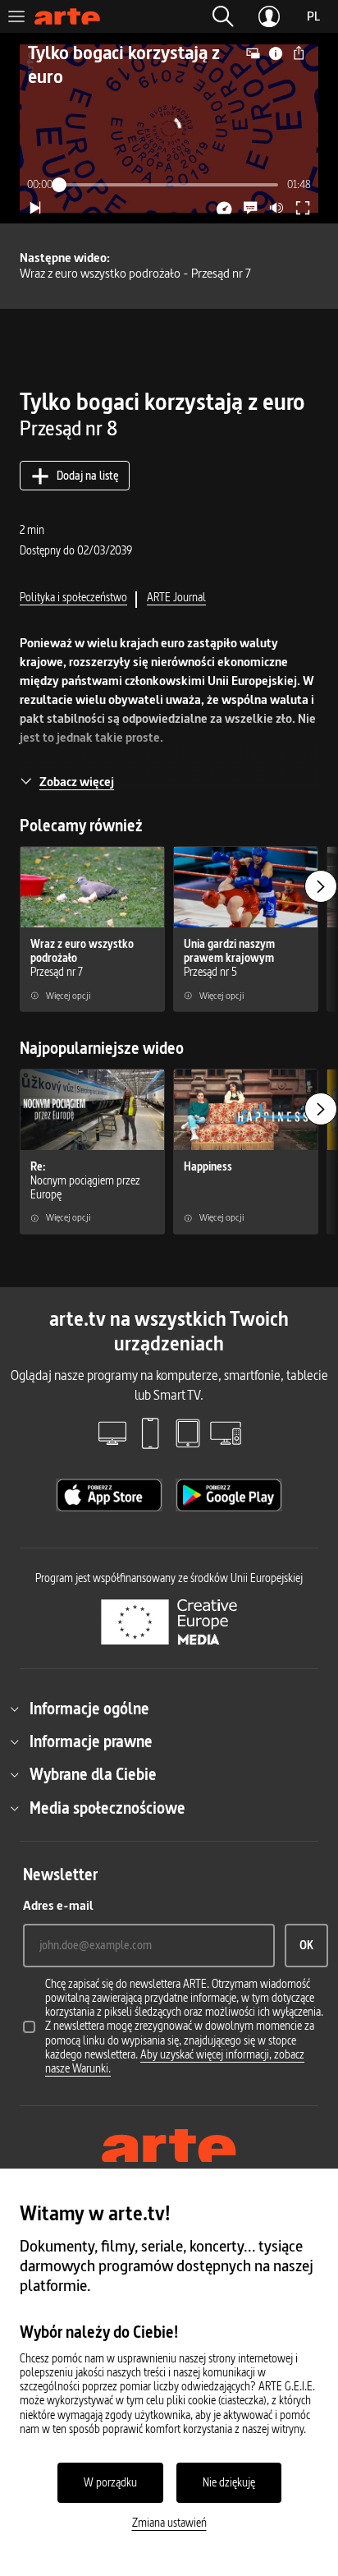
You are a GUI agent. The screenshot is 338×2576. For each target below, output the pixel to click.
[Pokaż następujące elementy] (321, 886)
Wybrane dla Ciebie (93, 1774)
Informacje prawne (91, 1741)
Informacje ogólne (89, 1709)
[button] (223, 16)
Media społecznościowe (107, 1808)
